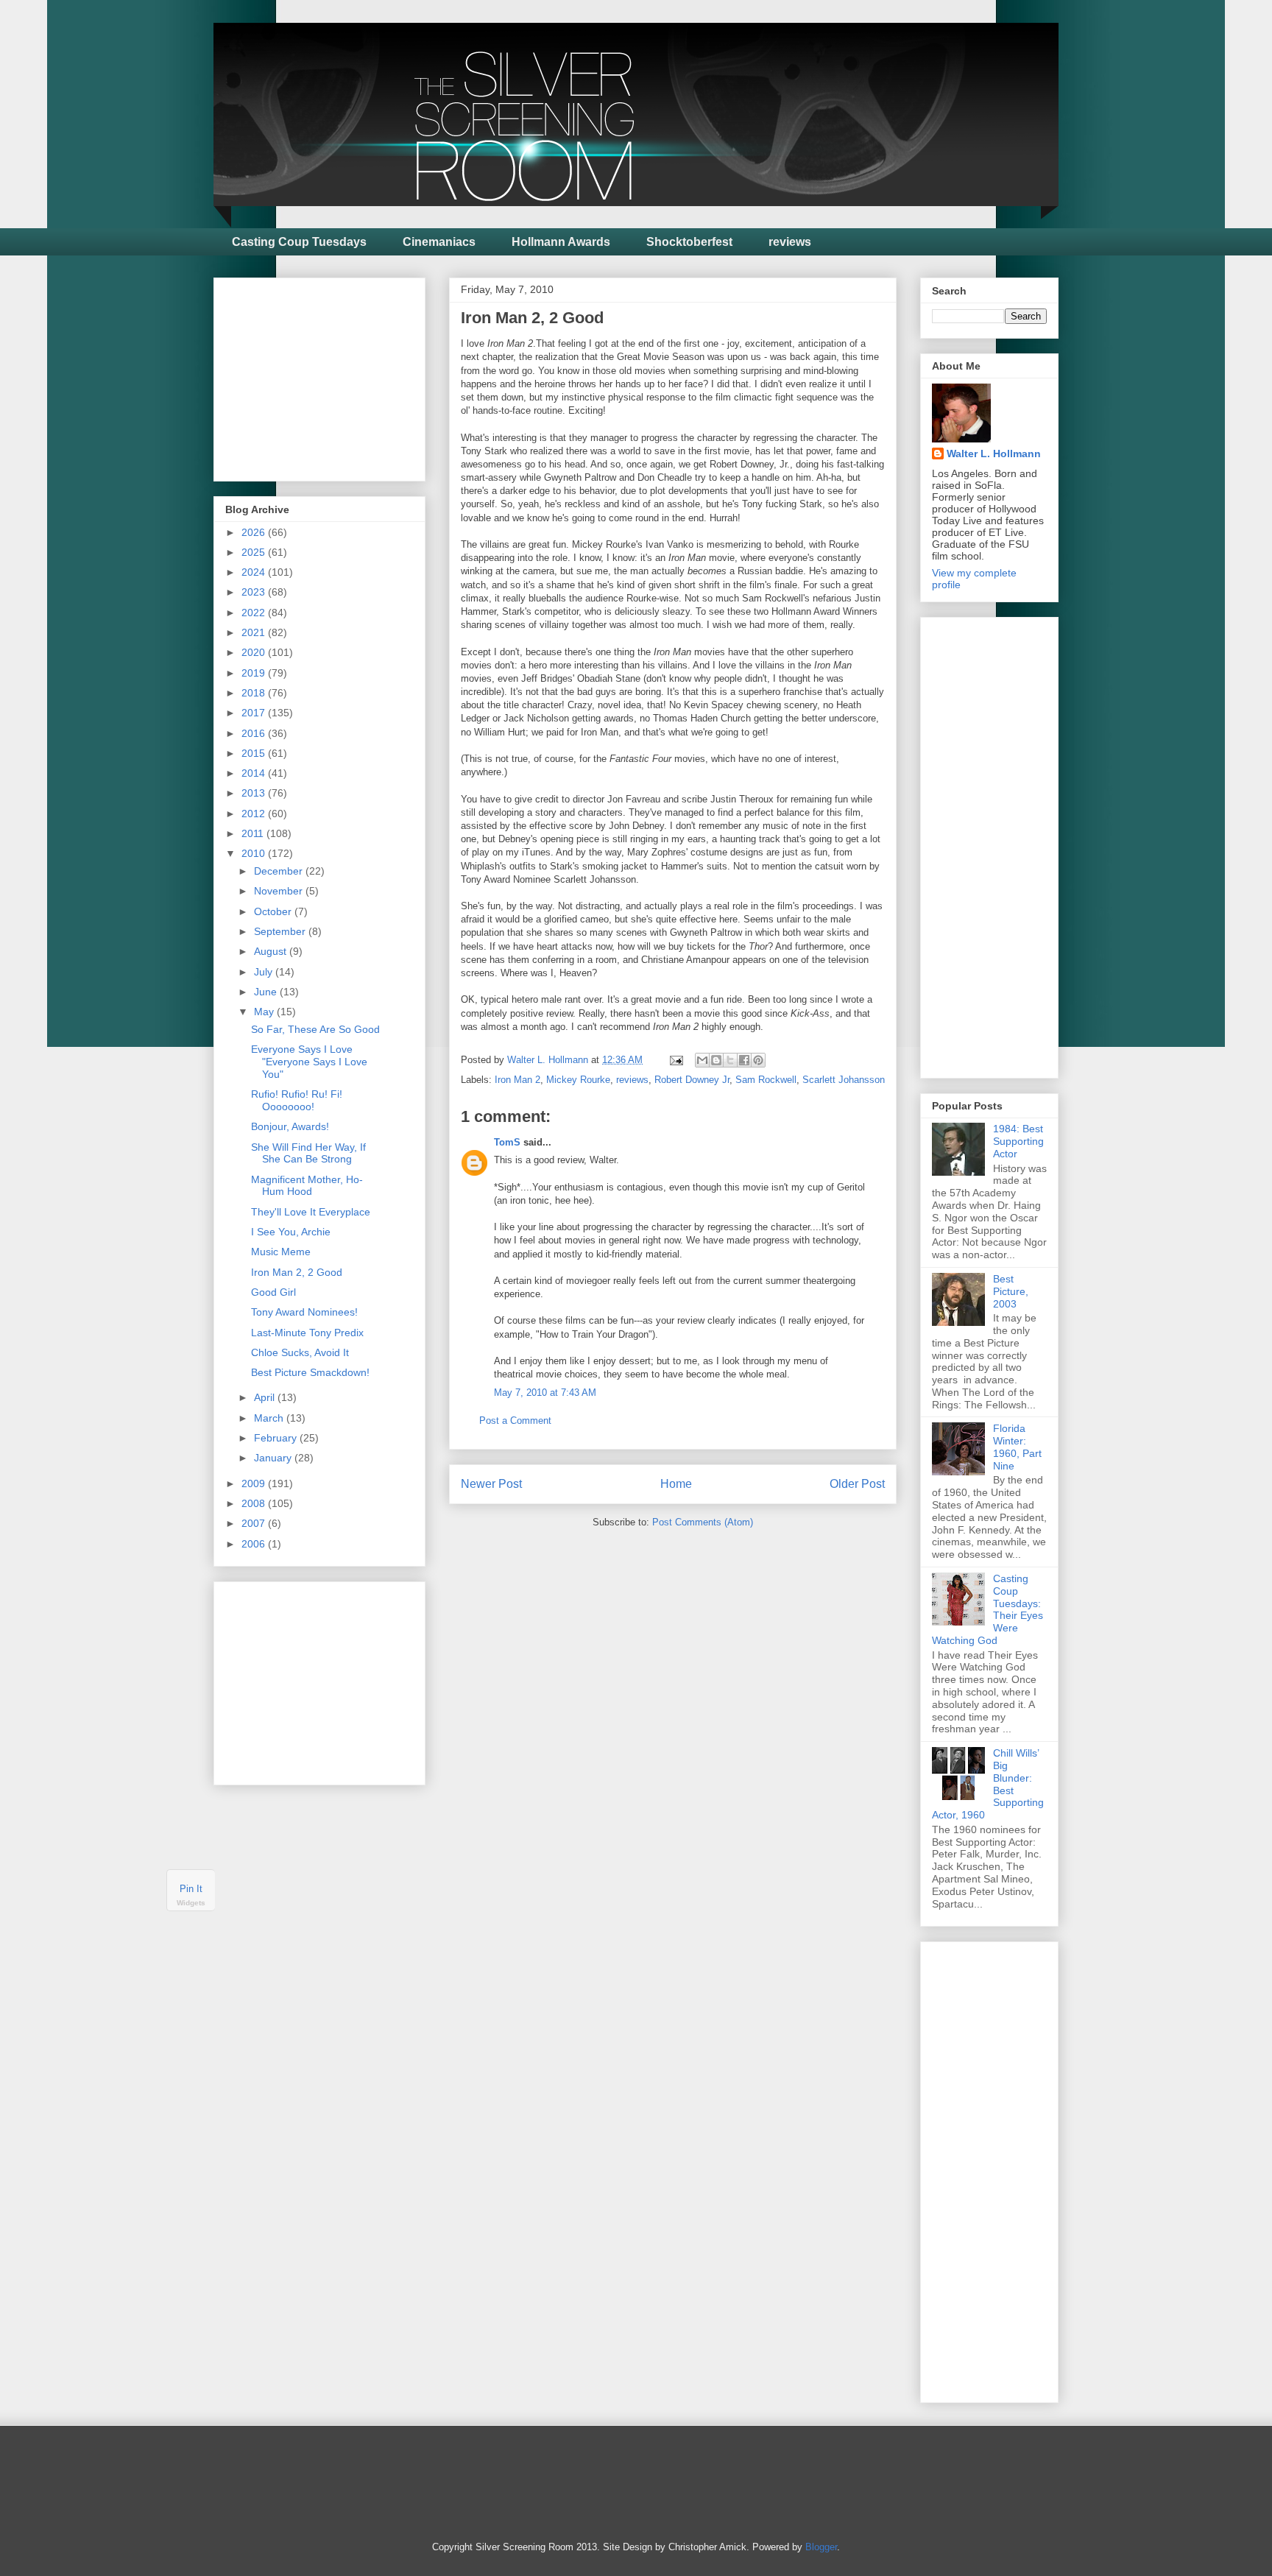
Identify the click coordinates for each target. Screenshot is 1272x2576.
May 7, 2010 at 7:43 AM (545, 1393)
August (272, 951)
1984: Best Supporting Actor (1018, 1141)
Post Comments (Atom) (703, 1522)
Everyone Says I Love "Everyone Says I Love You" (309, 1062)
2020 (255, 652)
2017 (255, 713)
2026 (255, 532)
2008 (255, 1503)
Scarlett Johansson (844, 1080)
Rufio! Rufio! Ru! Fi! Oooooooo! (297, 1100)
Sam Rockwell (766, 1080)
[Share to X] (730, 1060)
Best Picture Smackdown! (310, 1372)
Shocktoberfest (689, 242)
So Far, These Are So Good (315, 1029)
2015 (255, 753)
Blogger (821, 2547)
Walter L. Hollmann (994, 454)
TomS (507, 1142)
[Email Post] (675, 1060)
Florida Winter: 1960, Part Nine (1017, 1447)
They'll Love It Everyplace (311, 1212)
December (280, 871)
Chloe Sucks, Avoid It (300, 1352)
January (274, 1458)
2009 (255, 1483)
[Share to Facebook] (744, 1060)
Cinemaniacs (439, 242)
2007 (255, 1523)
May (265, 1012)
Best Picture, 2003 (1011, 1291)
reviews (790, 242)
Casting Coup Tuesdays (299, 242)
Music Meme (281, 1252)
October (274, 911)
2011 (254, 833)
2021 (255, 632)
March (270, 1418)
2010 (255, 853)
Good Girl (273, 1292)
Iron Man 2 (517, 1080)
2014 (255, 773)
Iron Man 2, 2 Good (297, 1272)
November (280, 891)
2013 (255, 793)
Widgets (191, 1903)
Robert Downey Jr (692, 1080)
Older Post (857, 1484)
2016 (255, 733)
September (281, 931)
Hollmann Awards (561, 242)
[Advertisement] (336, 375)
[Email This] (702, 1060)
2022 (255, 613)
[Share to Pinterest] (758, 1060)
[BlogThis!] (716, 1060)
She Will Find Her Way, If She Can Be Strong (308, 1153)
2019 (255, 673)
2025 (255, 552)
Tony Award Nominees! (304, 1312)
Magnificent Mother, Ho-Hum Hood (307, 1186)
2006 (255, 1544)
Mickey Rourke (578, 1080)
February (277, 1438)
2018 (255, 693)
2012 (255, 814)
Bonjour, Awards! (290, 1126)
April (266, 1397)
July (265, 972)
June (267, 992)
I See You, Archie (291, 1232)
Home (676, 1484)
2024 (255, 572)
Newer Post (491, 1484)
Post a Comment (515, 1421)
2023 (255, 592)
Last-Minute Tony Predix (307, 1333)
